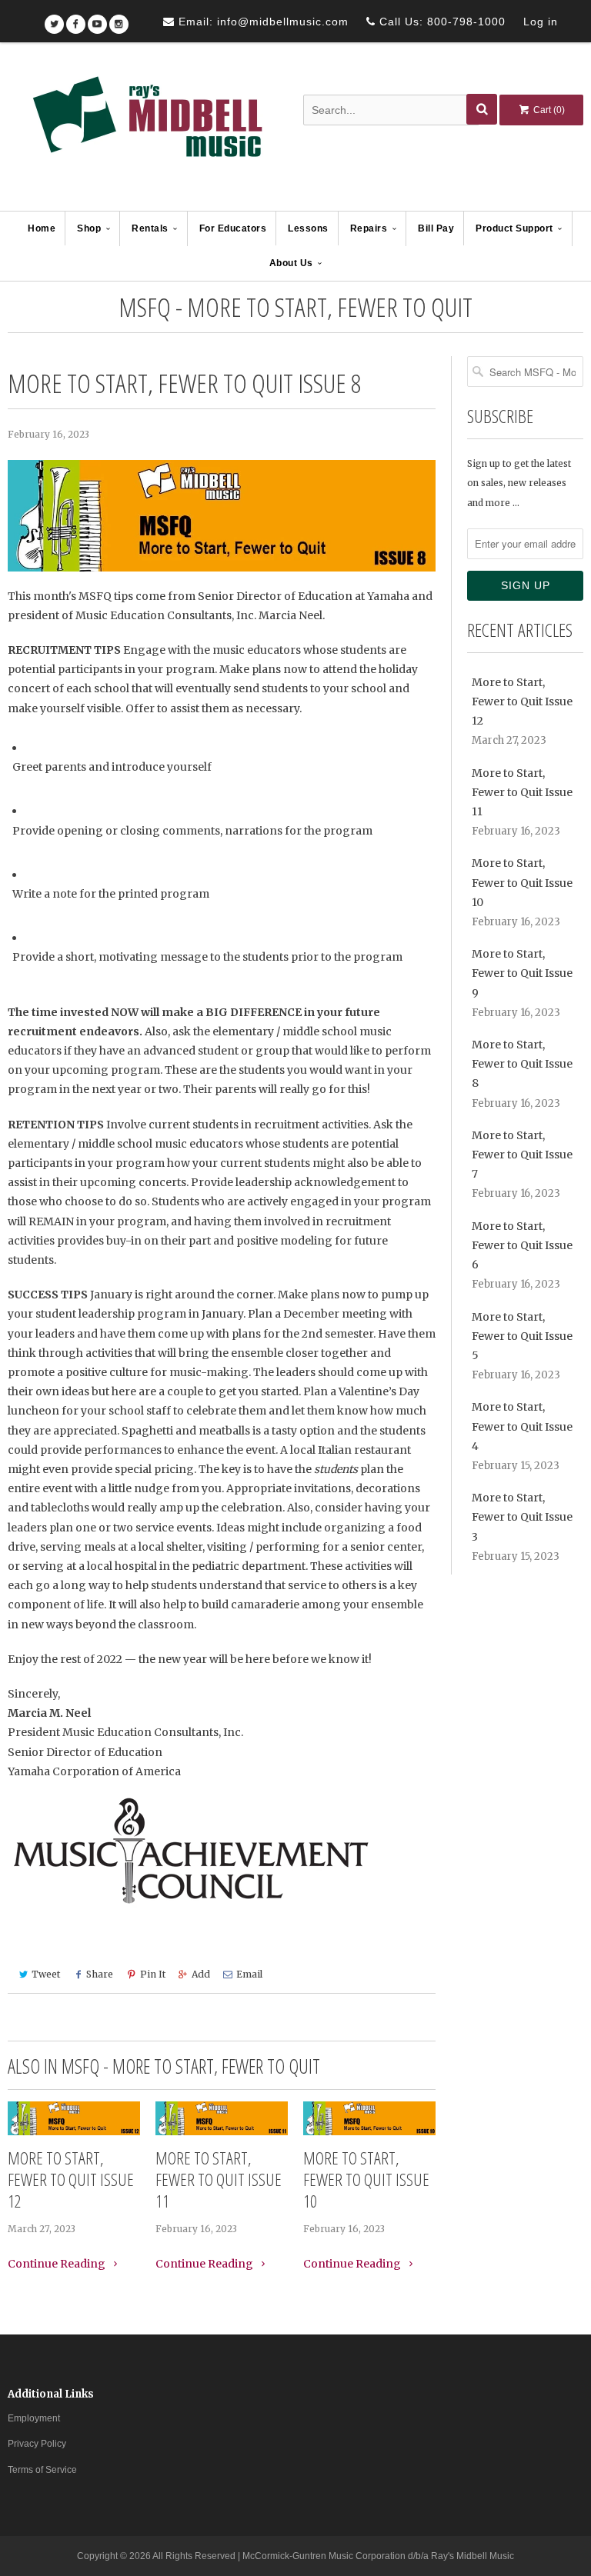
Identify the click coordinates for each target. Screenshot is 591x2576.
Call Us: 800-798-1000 (441, 22)
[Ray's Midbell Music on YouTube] (97, 19)
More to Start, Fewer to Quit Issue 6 (522, 1245)
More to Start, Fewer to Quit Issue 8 (522, 1064)
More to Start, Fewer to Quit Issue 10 (366, 2179)
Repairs (369, 228)
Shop (89, 228)
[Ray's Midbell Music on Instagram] (119, 19)
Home (42, 228)
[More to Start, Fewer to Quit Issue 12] (74, 2119)
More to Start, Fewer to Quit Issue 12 (71, 2179)
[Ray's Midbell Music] (146, 128)
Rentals (150, 228)
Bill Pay (436, 228)
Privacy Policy (37, 2444)
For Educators (233, 228)
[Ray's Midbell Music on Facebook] (76, 19)
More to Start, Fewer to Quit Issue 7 (522, 1155)
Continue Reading (58, 2264)
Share (100, 1974)
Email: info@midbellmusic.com (262, 22)
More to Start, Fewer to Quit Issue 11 (219, 2179)
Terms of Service (42, 2470)
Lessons (308, 228)
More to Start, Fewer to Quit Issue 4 (522, 1426)
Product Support (514, 228)
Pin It (153, 1974)
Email (249, 1974)
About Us (291, 263)
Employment (34, 2418)
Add (201, 1974)
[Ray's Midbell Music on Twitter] (54, 19)
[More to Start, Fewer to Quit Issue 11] (222, 2119)
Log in (541, 22)
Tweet (46, 1974)
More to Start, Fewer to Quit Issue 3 (522, 1517)
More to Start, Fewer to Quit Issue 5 (522, 1336)
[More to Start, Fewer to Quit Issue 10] (369, 2119)
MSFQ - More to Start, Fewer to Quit (295, 307)
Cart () (548, 110)
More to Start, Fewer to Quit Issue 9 (522, 973)
